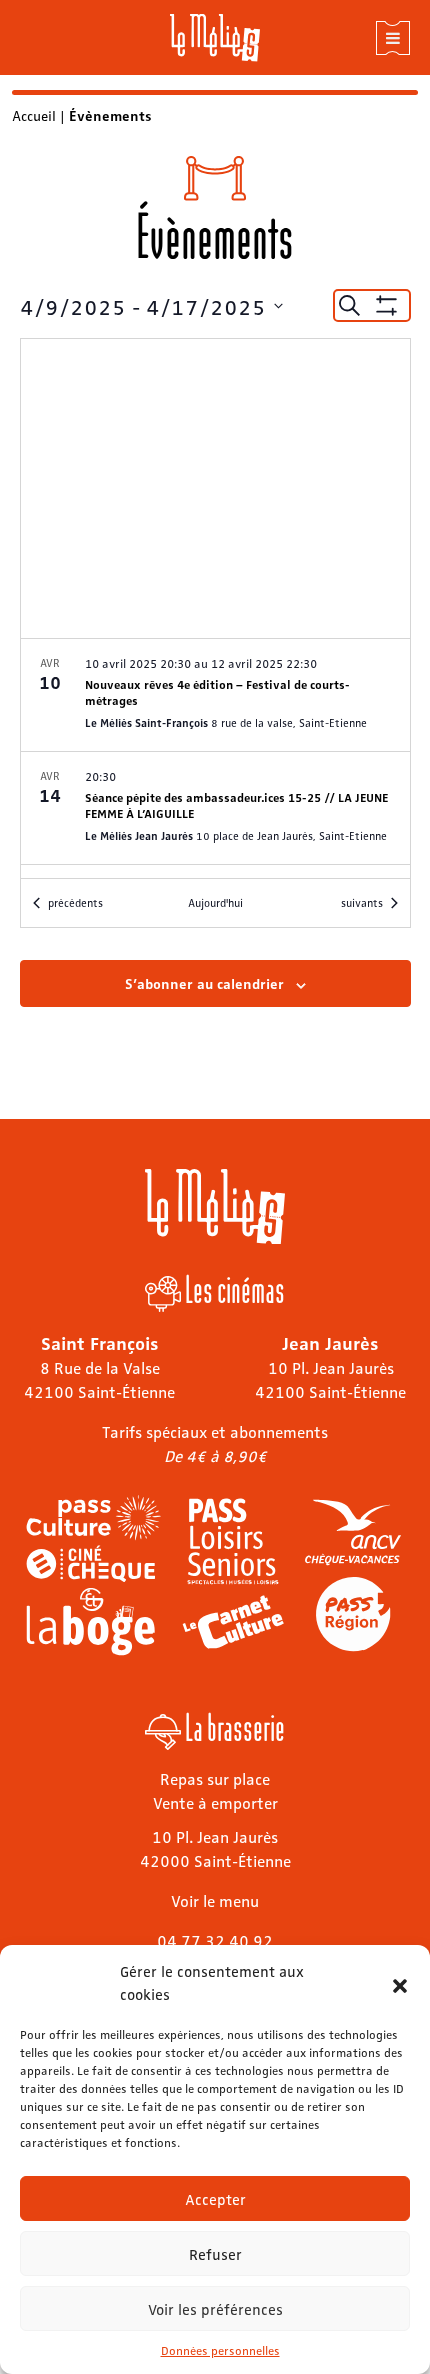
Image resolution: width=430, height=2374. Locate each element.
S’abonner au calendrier (204, 983)
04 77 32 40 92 (215, 1940)
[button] (400, 1983)
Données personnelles (220, 2350)
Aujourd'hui (215, 902)
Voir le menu (215, 1900)
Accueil (34, 115)
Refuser (215, 2254)
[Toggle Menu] (393, 38)
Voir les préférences (215, 2309)
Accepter (215, 2199)
